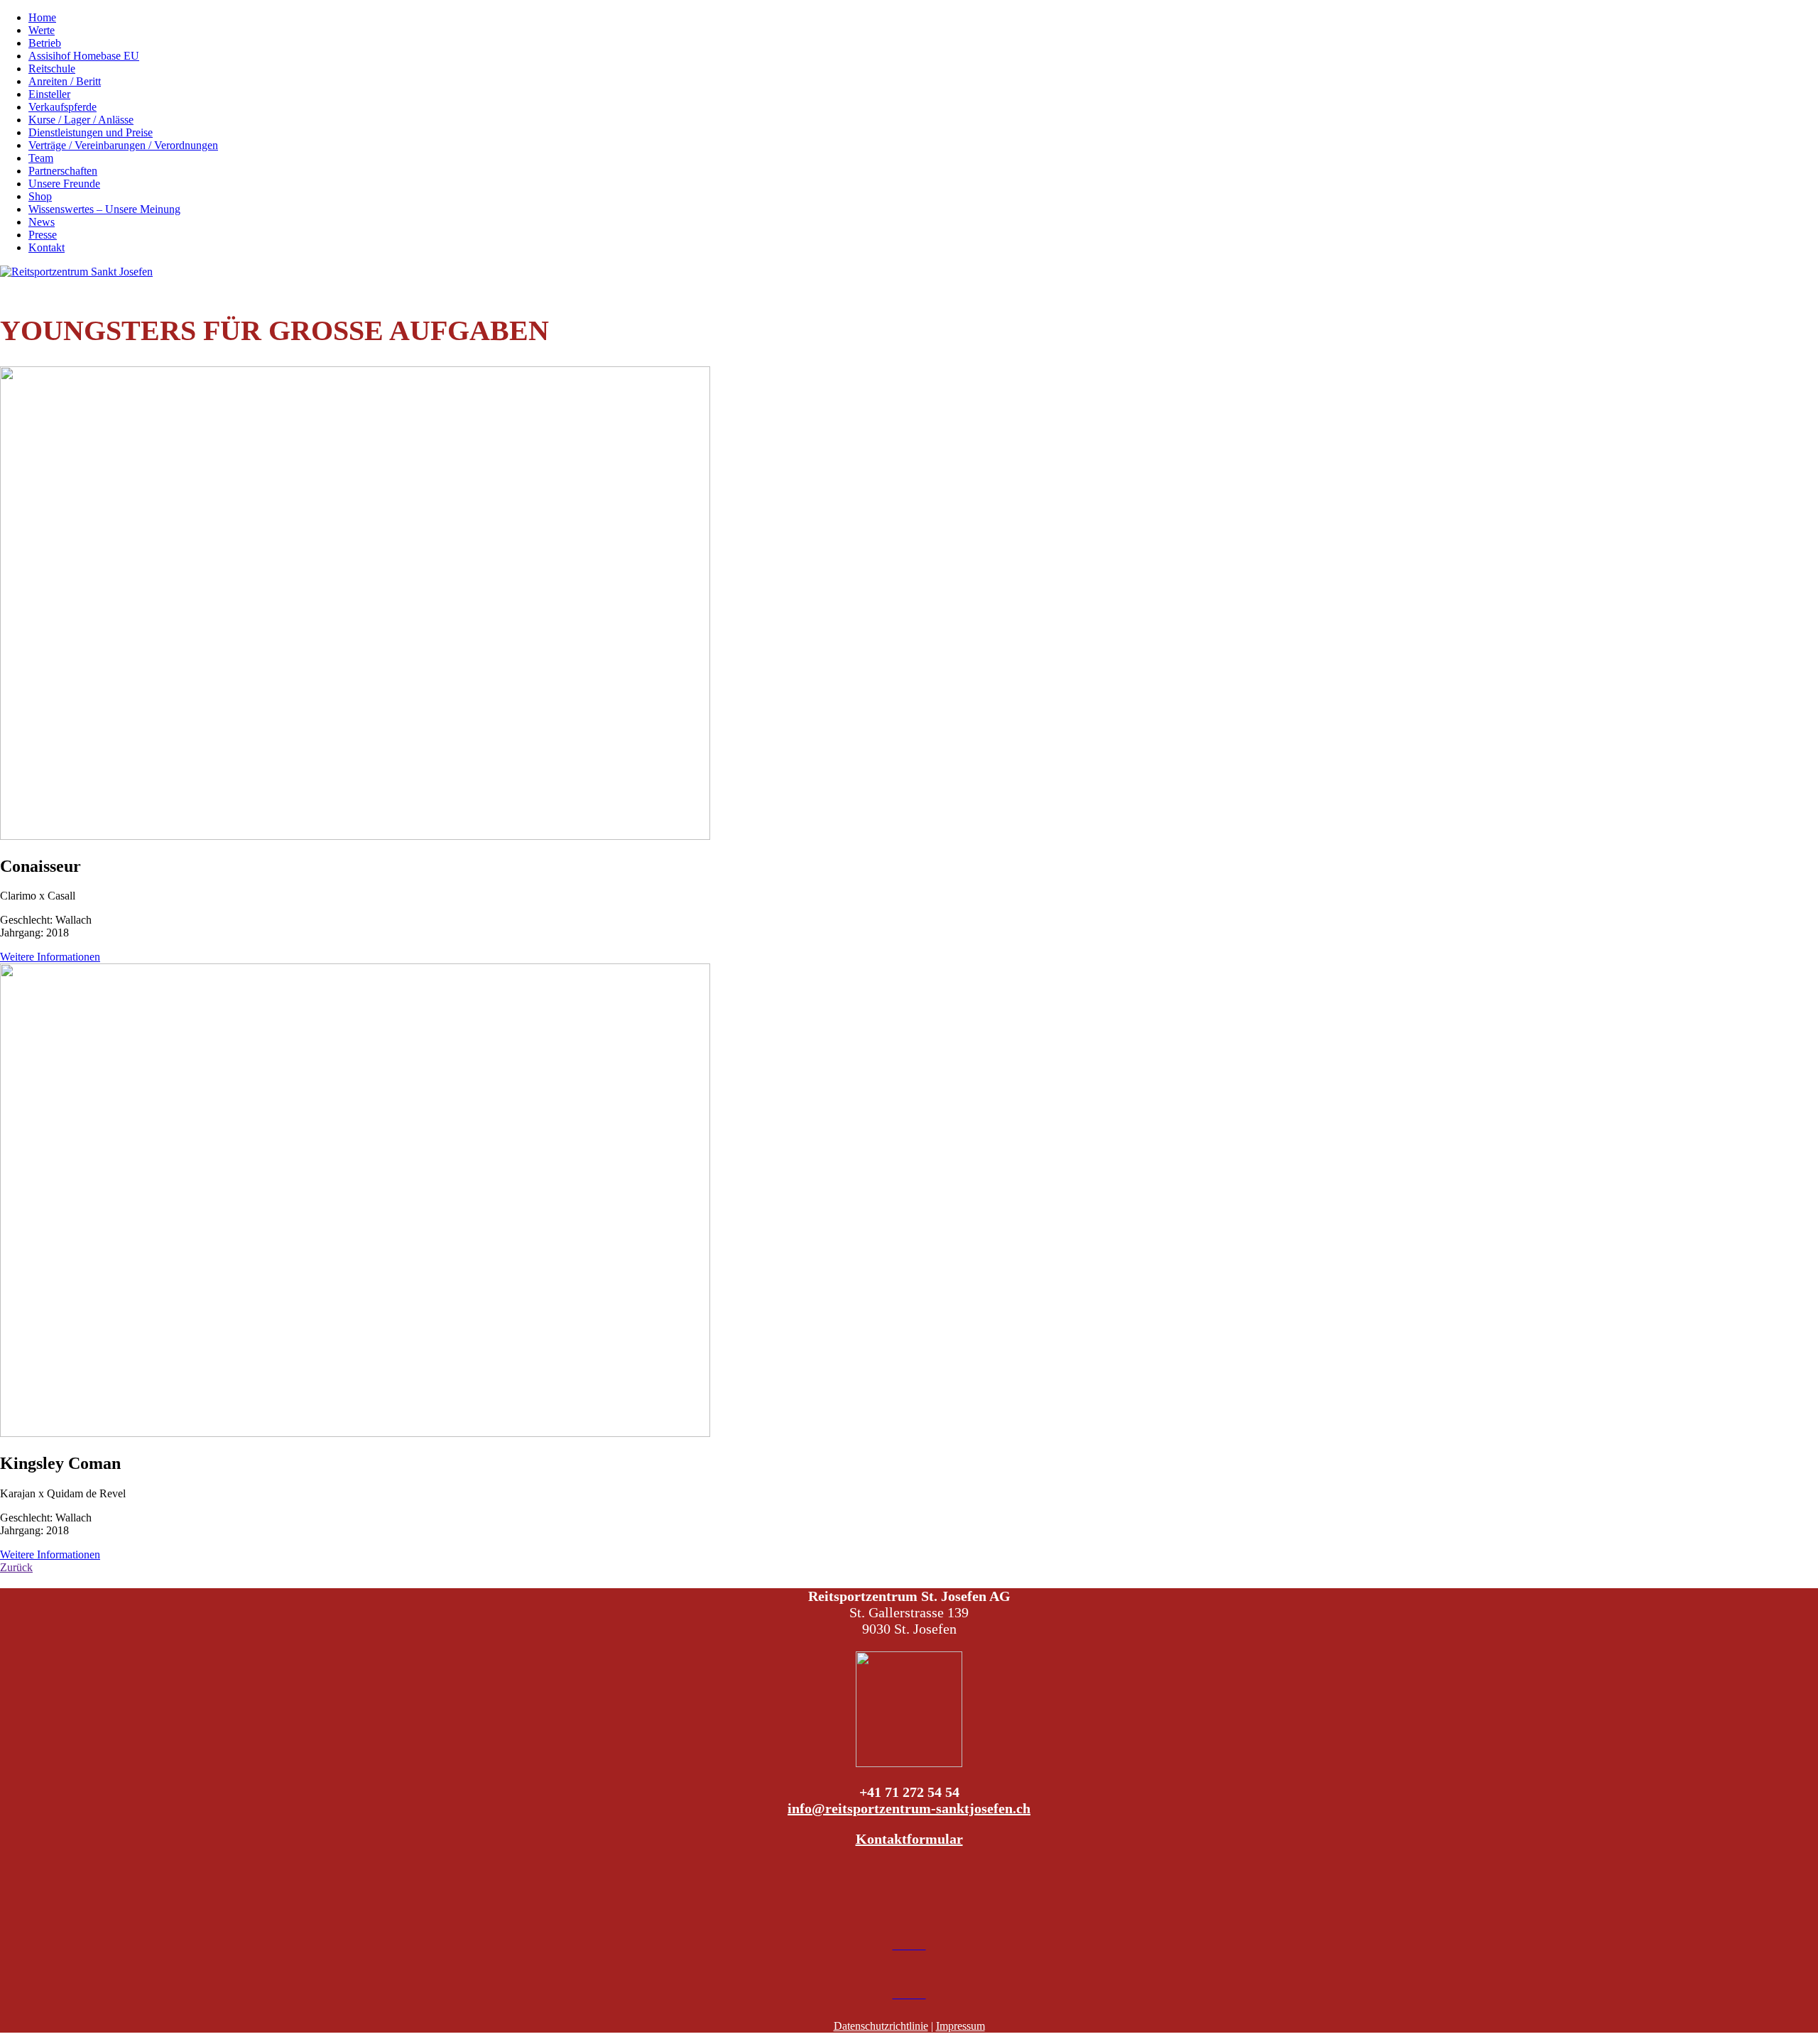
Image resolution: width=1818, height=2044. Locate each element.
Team (41, 158)
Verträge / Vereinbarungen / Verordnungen (123, 145)
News (42, 222)
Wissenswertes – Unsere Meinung (104, 209)
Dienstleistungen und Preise (91, 132)
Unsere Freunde (64, 184)
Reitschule (52, 69)
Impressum (960, 2026)
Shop (40, 196)
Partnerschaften (63, 171)
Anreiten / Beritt (65, 81)
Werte (42, 30)
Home (42, 17)
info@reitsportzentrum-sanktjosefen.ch (909, 1808)
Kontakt (47, 247)
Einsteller (49, 94)
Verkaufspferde (62, 107)
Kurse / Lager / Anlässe (81, 120)
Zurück (16, 1567)
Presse (43, 235)
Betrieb (45, 43)
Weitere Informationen (50, 957)
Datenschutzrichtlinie (881, 2026)
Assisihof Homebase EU (84, 56)
